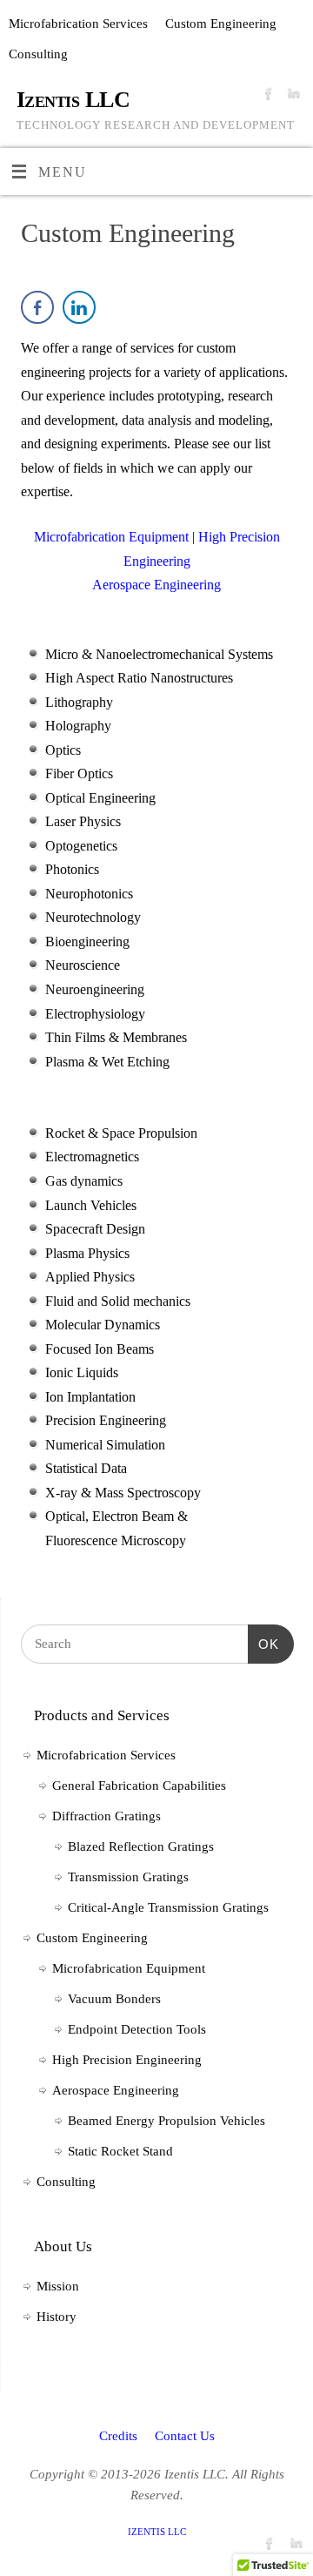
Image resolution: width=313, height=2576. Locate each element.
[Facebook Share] (37, 307)
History (57, 2317)
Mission (58, 2286)
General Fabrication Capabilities (139, 1786)
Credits (118, 2436)
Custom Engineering (221, 24)
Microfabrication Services (78, 24)
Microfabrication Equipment (129, 1968)
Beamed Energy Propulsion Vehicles (166, 2121)
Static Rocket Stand (120, 2151)
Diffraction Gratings (107, 1816)
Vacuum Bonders (114, 1999)
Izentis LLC (73, 100)
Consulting (38, 54)
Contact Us (185, 2436)
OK (263, 1644)
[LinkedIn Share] (79, 307)
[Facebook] (266, 98)
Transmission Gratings (128, 1877)
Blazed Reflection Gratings (141, 1846)
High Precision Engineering (127, 2060)
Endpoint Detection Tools (137, 2029)
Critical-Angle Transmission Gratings (168, 1907)
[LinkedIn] (292, 98)
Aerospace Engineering (116, 2090)
